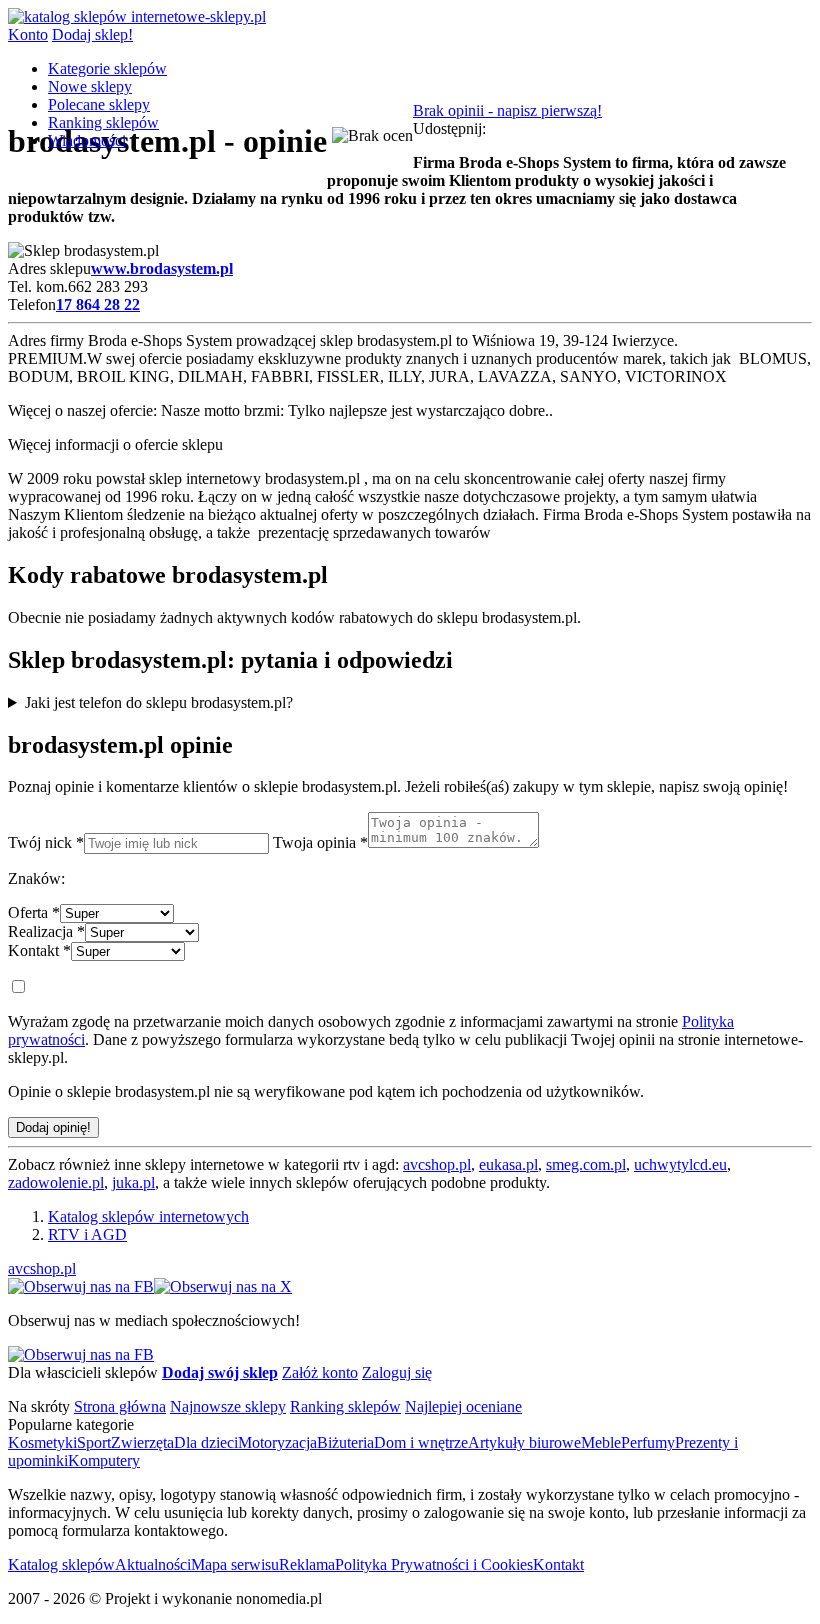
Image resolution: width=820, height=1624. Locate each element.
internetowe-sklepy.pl (196, 16)
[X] (223, 1286)
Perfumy (648, 1442)
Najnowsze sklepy (228, 1406)
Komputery (104, 1460)
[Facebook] (81, 1286)
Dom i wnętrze (421, 1442)
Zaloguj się (397, 1372)
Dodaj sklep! (92, 34)
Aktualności (153, 1564)
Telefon (32, 304)
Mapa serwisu (235, 1564)
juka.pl (133, 1182)
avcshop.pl (437, 1164)
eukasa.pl (508, 1164)
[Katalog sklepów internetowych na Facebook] (81, 1354)
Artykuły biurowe (524, 1442)
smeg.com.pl (586, 1164)
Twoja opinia (320, 842)
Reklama (307, 1564)
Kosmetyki (42, 1442)
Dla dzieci (206, 1442)
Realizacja (46, 931)
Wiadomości (87, 140)
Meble (601, 1442)
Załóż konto (320, 1372)
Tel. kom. (38, 286)
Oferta (34, 912)
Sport (94, 1442)
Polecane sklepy (99, 104)
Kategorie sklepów (107, 68)
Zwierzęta (142, 1442)
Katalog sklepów (61, 1564)
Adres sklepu (49, 268)
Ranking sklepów (103, 122)
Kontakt (39, 950)
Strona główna (120, 1406)
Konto (28, 34)
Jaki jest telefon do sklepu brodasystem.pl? (159, 702)
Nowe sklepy (90, 86)
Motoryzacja (277, 1442)
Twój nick (46, 842)
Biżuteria (345, 1442)
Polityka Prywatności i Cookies (434, 1564)
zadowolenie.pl (56, 1182)
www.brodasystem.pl (162, 268)
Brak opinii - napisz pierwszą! (507, 110)
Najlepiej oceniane (463, 1406)
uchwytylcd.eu (680, 1164)
